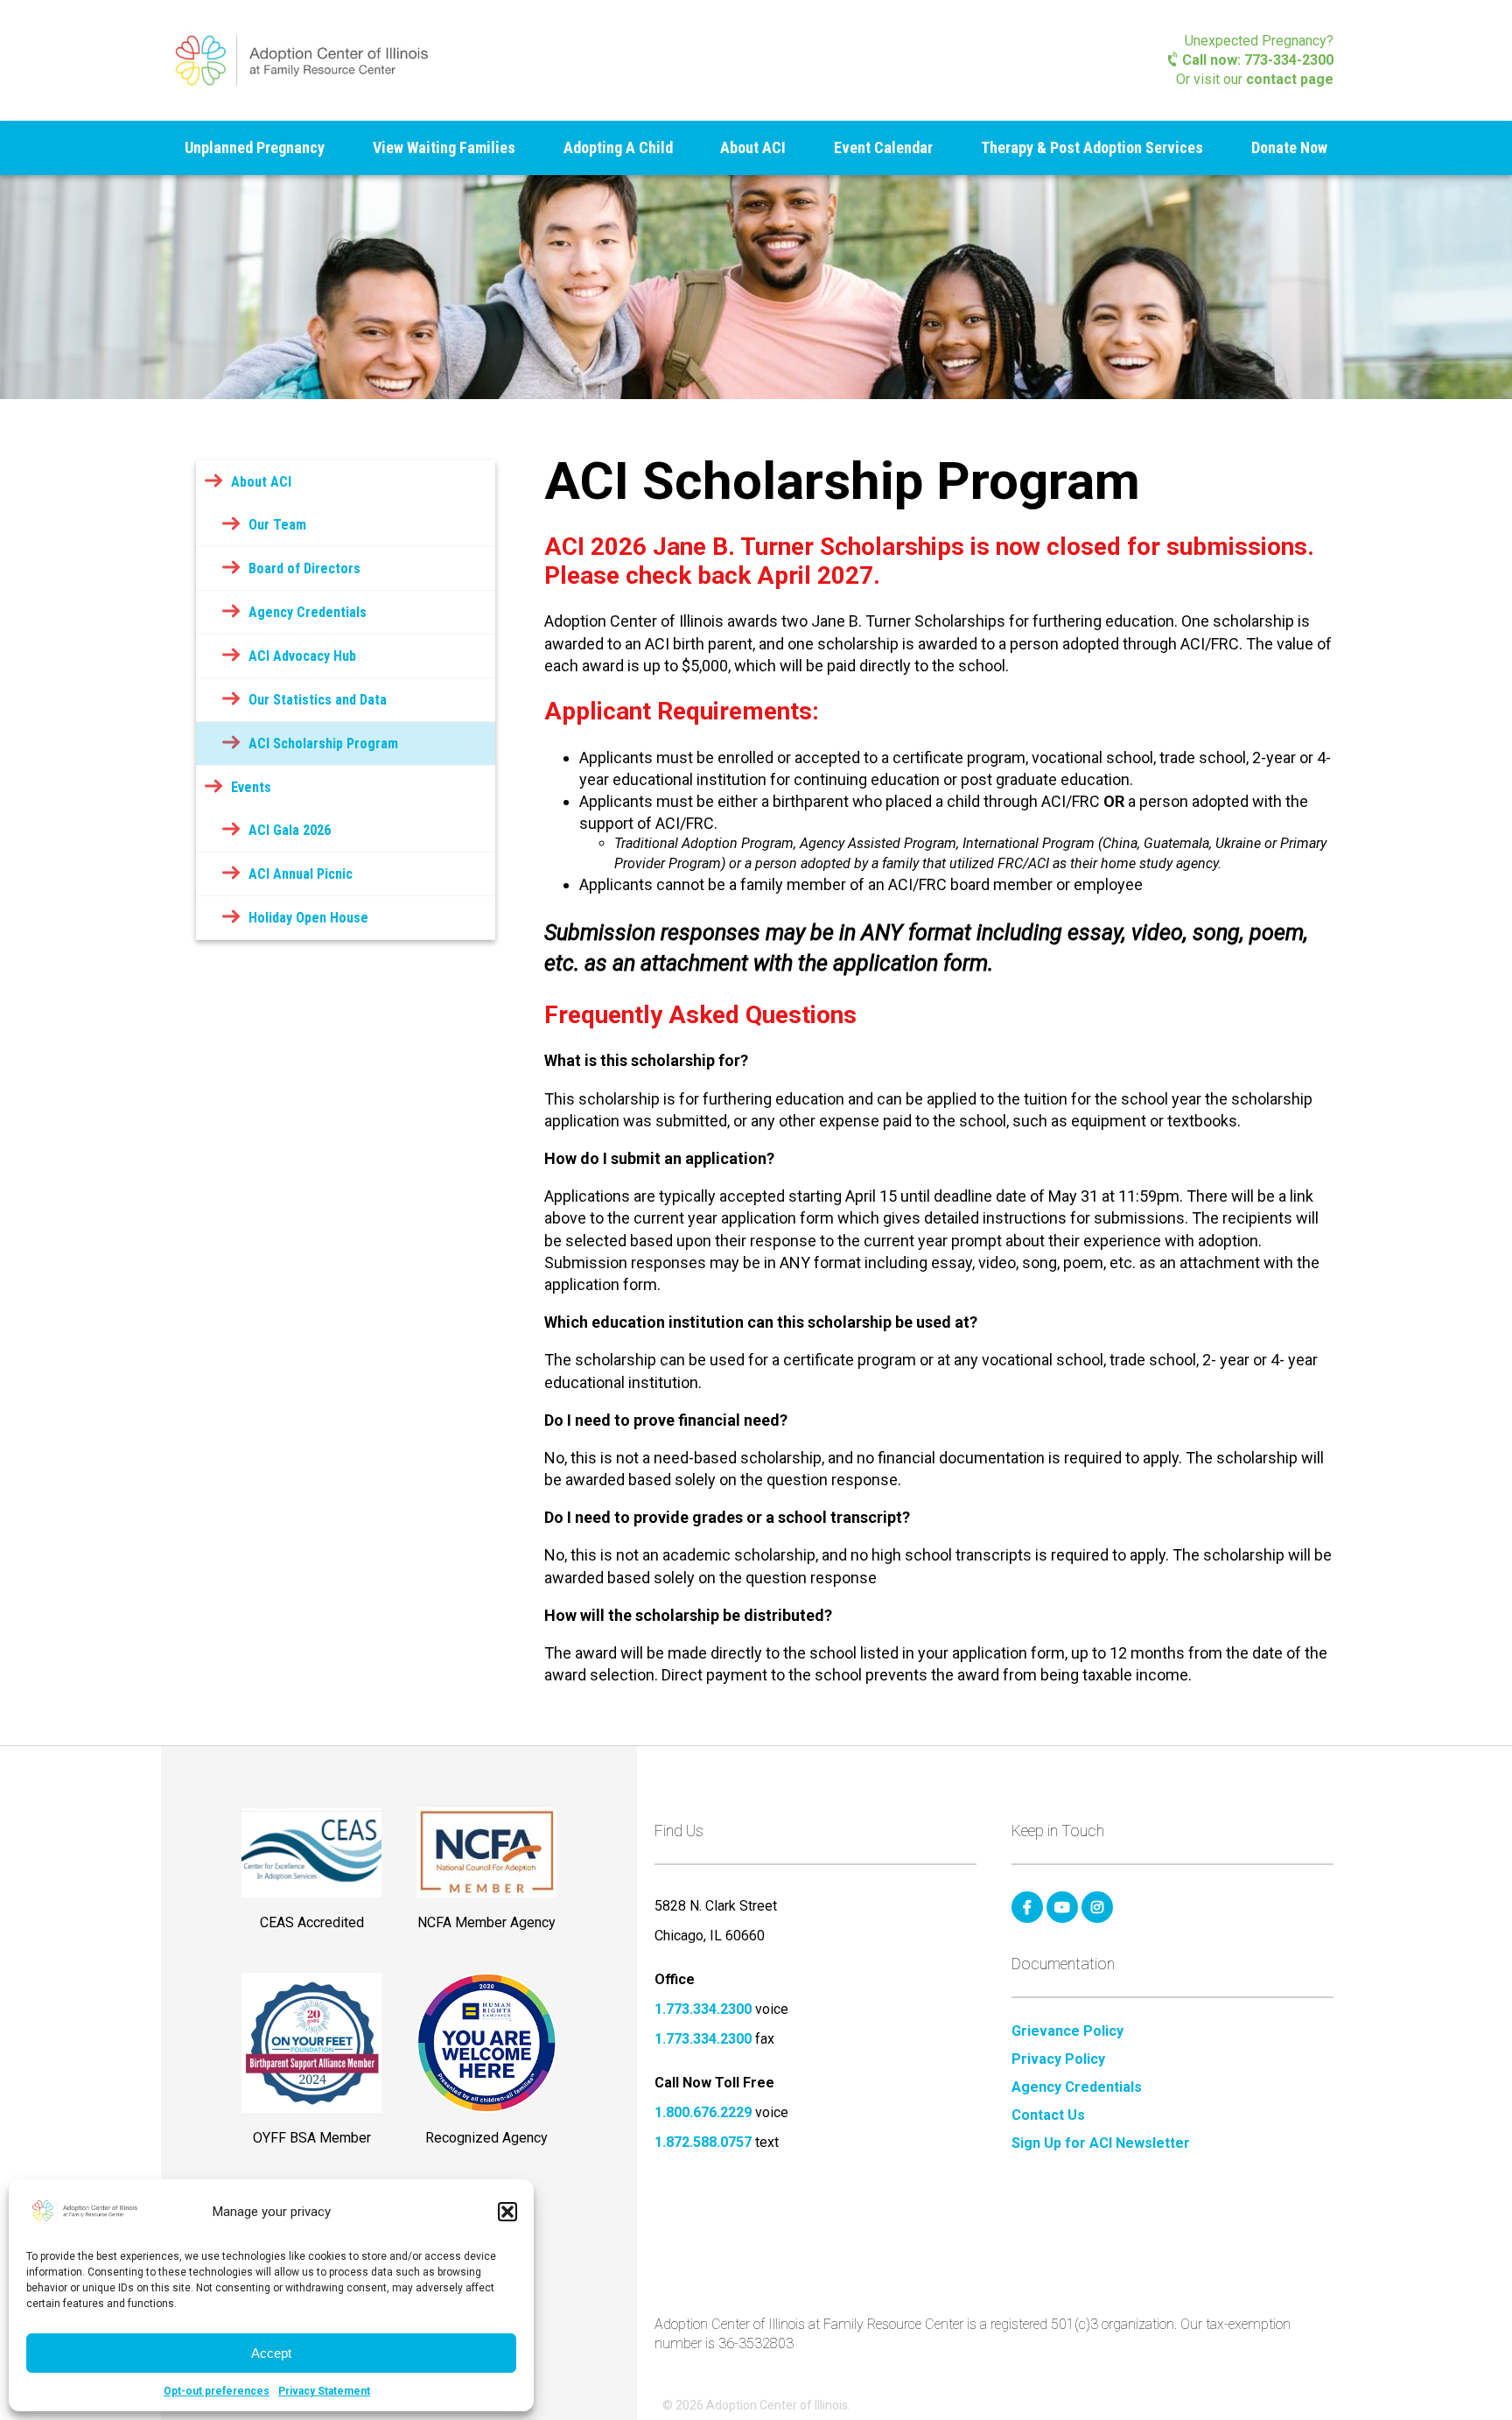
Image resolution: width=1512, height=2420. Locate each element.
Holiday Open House (308, 918)
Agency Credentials (308, 612)
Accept (271, 2353)
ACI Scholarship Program (323, 744)
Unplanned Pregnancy (255, 147)
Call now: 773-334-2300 (1256, 60)
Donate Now (1289, 147)
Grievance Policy (1067, 2031)
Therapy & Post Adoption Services (1092, 147)
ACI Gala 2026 (290, 830)
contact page (1290, 79)
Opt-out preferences (217, 2391)
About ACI (753, 147)
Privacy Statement (324, 2391)
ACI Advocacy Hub (302, 656)
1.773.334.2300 (703, 2009)
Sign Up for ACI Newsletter (1101, 2143)
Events (251, 787)
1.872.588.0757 (703, 2142)
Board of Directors (304, 568)
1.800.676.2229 (703, 2112)
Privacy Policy (1058, 2059)
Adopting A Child (618, 147)
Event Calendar (883, 147)
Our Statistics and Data (318, 700)
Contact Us (1048, 2115)
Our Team (277, 525)
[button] (507, 2212)
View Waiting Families (444, 147)
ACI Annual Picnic (301, 874)
